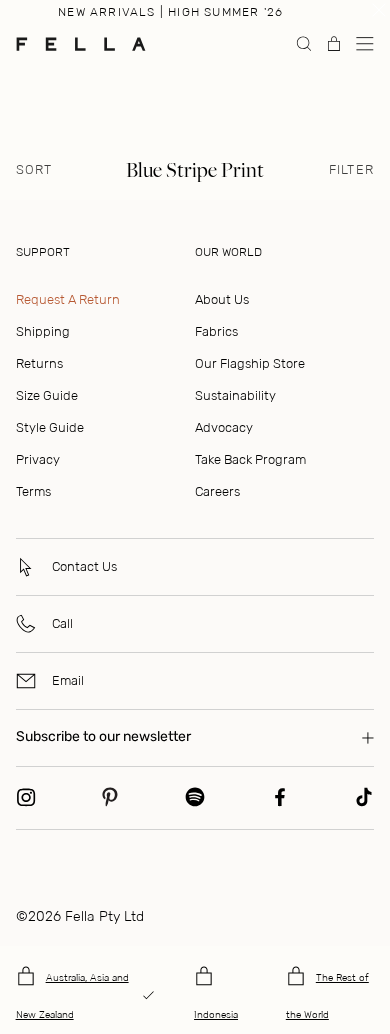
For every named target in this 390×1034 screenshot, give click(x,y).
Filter (352, 170)
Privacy (38, 459)
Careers (217, 491)
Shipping (43, 331)
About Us (222, 299)
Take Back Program (250, 459)
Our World (228, 252)
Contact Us (84, 566)
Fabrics (216, 331)
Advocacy (224, 427)
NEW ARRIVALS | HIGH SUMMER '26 (170, 12)
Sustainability (235, 395)
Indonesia (216, 1015)
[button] (365, 44)
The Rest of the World (327, 996)
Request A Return (68, 299)
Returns (39, 363)
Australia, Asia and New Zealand (72, 996)
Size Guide (47, 395)
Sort (34, 170)
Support (43, 252)
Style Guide (50, 427)
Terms (33, 491)
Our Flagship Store (250, 363)
